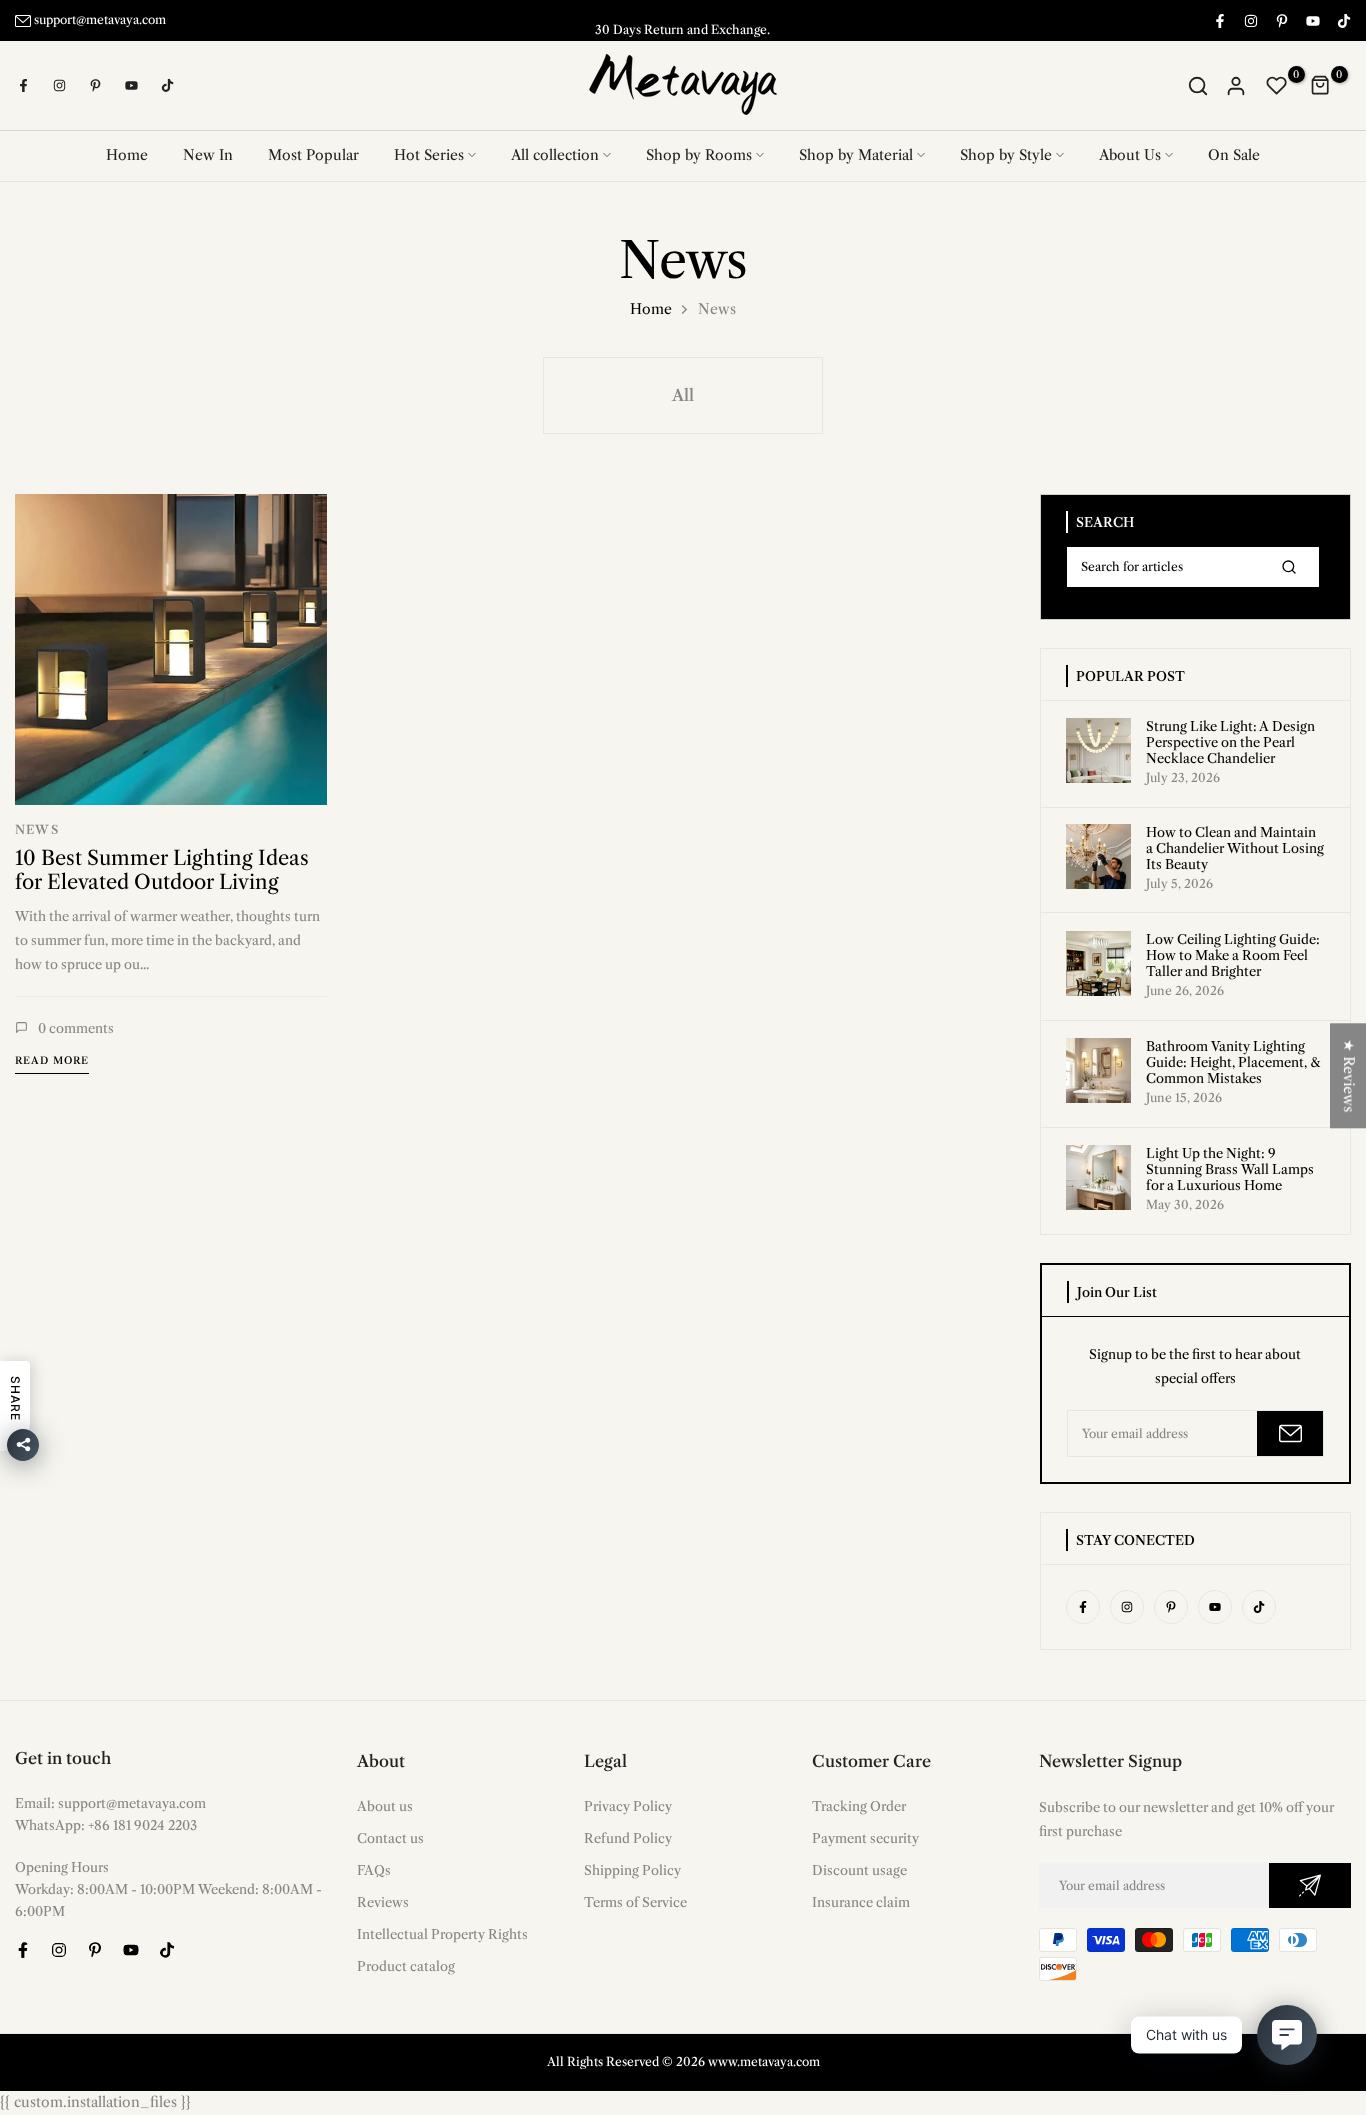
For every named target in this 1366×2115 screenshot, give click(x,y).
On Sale (1234, 155)
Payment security (865, 1838)
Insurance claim (861, 1902)
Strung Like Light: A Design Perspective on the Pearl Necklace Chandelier (1230, 742)
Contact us (390, 1838)
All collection (555, 155)
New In (208, 155)
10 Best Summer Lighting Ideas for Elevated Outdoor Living (162, 869)
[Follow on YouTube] (1312, 20)
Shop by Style (1006, 155)
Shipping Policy (632, 1870)
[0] (1277, 86)
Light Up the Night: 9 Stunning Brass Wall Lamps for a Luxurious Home (1230, 1169)
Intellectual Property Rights (442, 1934)
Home (127, 155)
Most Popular (313, 155)
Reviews (383, 1902)
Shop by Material (856, 155)
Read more (52, 1060)
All (683, 395)
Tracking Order (859, 1806)
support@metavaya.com (100, 19)
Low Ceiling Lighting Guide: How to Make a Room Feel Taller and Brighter (1233, 955)
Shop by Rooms (699, 155)
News (37, 829)
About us (385, 1806)
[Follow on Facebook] (1219, 20)
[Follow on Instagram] (1250, 20)
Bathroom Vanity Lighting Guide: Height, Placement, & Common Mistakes (1233, 1062)
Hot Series (429, 155)
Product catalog (406, 1966)
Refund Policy (628, 1838)
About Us (1130, 155)
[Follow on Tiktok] (1343, 20)
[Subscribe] (1290, 1433)
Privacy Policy (628, 1806)
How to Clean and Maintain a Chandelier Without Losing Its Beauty (1235, 848)
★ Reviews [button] (1349, 1075)
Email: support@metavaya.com (110, 1803)
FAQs (374, 1870)
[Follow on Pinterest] (1281, 20)
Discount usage (859, 1870)
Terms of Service (635, 1902)
